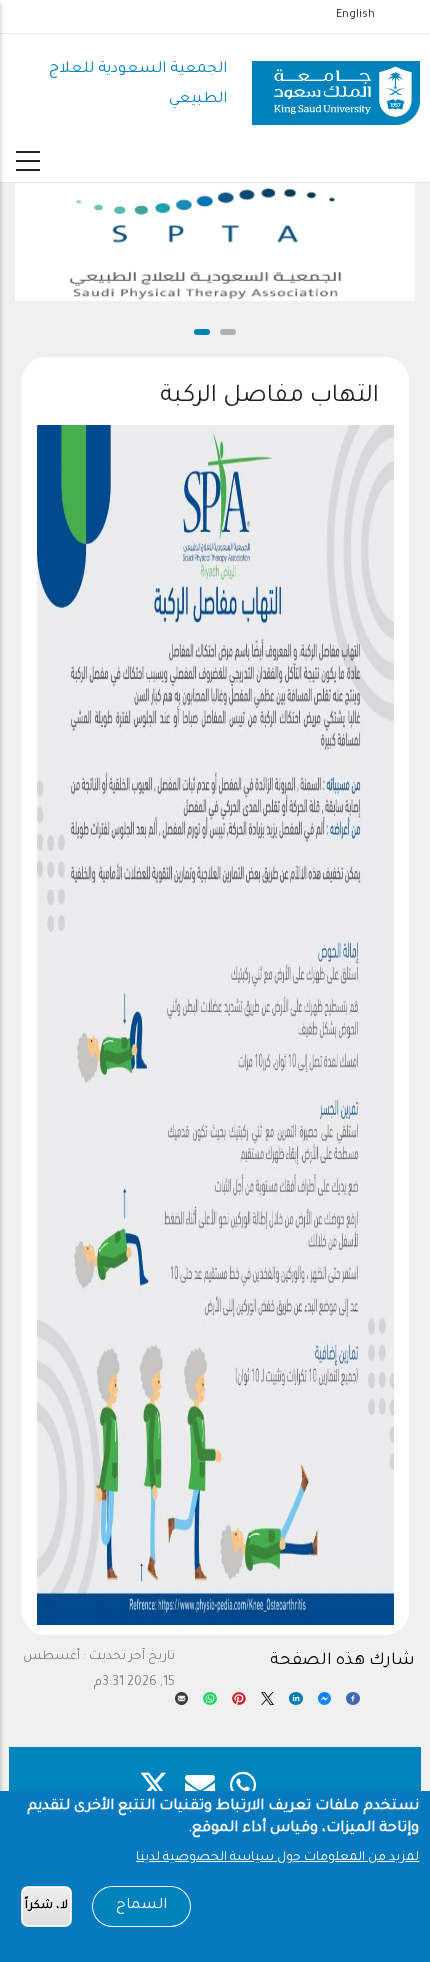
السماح (141, 1906)
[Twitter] (268, 1704)
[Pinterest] (239, 1704)
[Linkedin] (296, 1704)
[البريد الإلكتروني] (182, 1704)
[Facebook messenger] (325, 1704)
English (355, 15)
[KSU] (336, 86)
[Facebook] (353, 1704)
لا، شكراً (46, 1906)
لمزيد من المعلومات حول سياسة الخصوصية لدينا (277, 1858)
